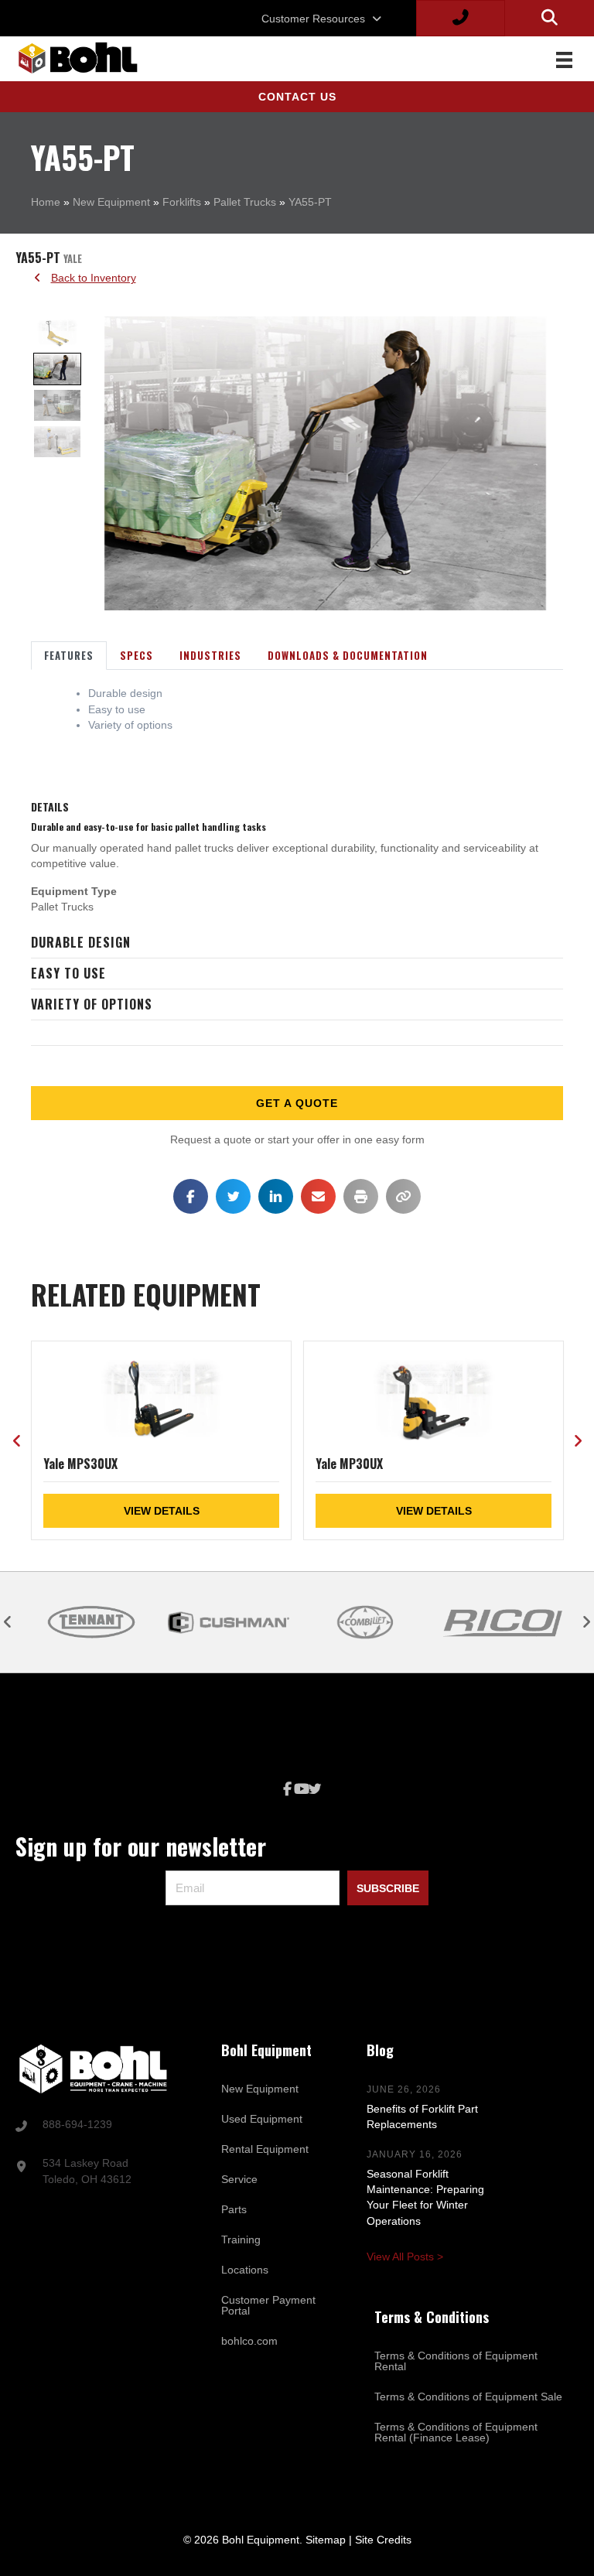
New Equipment (111, 202)
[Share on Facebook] (191, 1196)
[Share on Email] (318, 1196)
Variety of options (92, 1004)
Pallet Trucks (245, 202)
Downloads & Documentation (348, 655)
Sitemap (326, 2540)
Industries (210, 655)
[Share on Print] (361, 1196)
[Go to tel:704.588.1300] (99, 2126)
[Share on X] (233, 1196)
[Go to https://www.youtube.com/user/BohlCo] (301, 1790)
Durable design (81, 942)
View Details (162, 1511)
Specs (137, 655)
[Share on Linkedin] (276, 1196)
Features (69, 655)
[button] (297, 97)
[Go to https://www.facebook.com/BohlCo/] (287, 1790)
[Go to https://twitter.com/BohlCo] (315, 1790)
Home (46, 202)
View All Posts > (405, 2257)
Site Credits (383, 2540)
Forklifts (182, 202)
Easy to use (68, 973)
